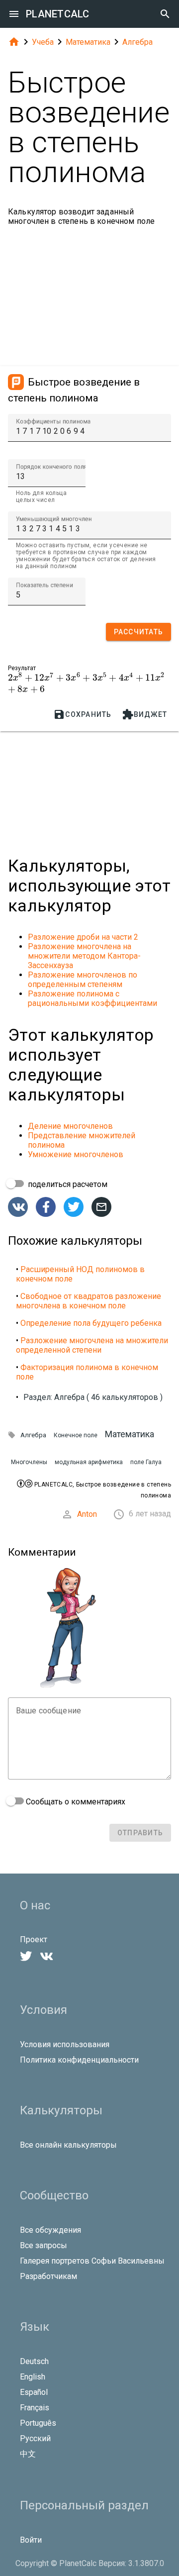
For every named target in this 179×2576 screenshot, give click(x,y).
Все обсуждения (50, 2230)
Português (38, 2423)
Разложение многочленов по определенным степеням (83, 980)
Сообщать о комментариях (75, 1802)
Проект (34, 1939)
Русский (35, 2438)
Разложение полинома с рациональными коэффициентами (92, 998)
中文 (28, 2454)
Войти (31, 2540)
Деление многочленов (70, 1126)
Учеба (43, 42)
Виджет (145, 714)
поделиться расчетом (67, 1184)
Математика (88, 42)
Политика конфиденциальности (79, 2060)
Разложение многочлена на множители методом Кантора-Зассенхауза (84, 956)
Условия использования (65, 2044)
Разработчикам (48, 2276)
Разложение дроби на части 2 (83, 937)
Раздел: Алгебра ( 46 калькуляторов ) (93, 1397)
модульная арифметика (89, 1462)
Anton (87, 1514)
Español (34, 2392)
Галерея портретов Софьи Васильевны (92, 2261)
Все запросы (44, 2245)
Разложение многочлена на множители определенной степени (92, 1345)
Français (35, 2408)
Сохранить (82, 714)
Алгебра (137, 42)
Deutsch (34, 2361)
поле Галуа (146, 1462)
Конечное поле (76, 1435)
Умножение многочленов (76, 1154)
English (33, 2377)
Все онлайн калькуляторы (68, 2145)
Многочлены (29, 1462)
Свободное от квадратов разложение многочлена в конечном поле (89, 1301)
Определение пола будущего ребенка (91, 1323)
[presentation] (86, 678)
